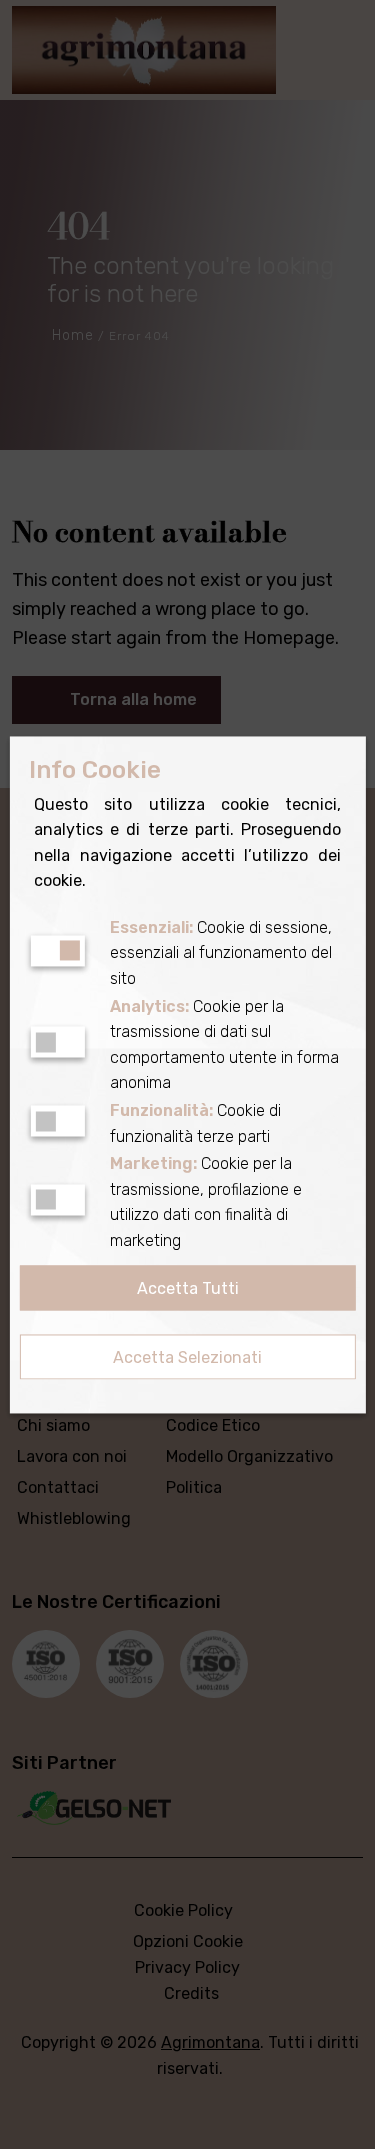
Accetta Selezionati (187, 1357)
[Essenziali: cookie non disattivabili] (57, 950)
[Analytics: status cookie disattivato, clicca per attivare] (57, 1042)
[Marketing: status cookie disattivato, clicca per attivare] (57, 1199)
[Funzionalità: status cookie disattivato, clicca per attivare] (57, 1121)
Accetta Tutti (188, 1288)
